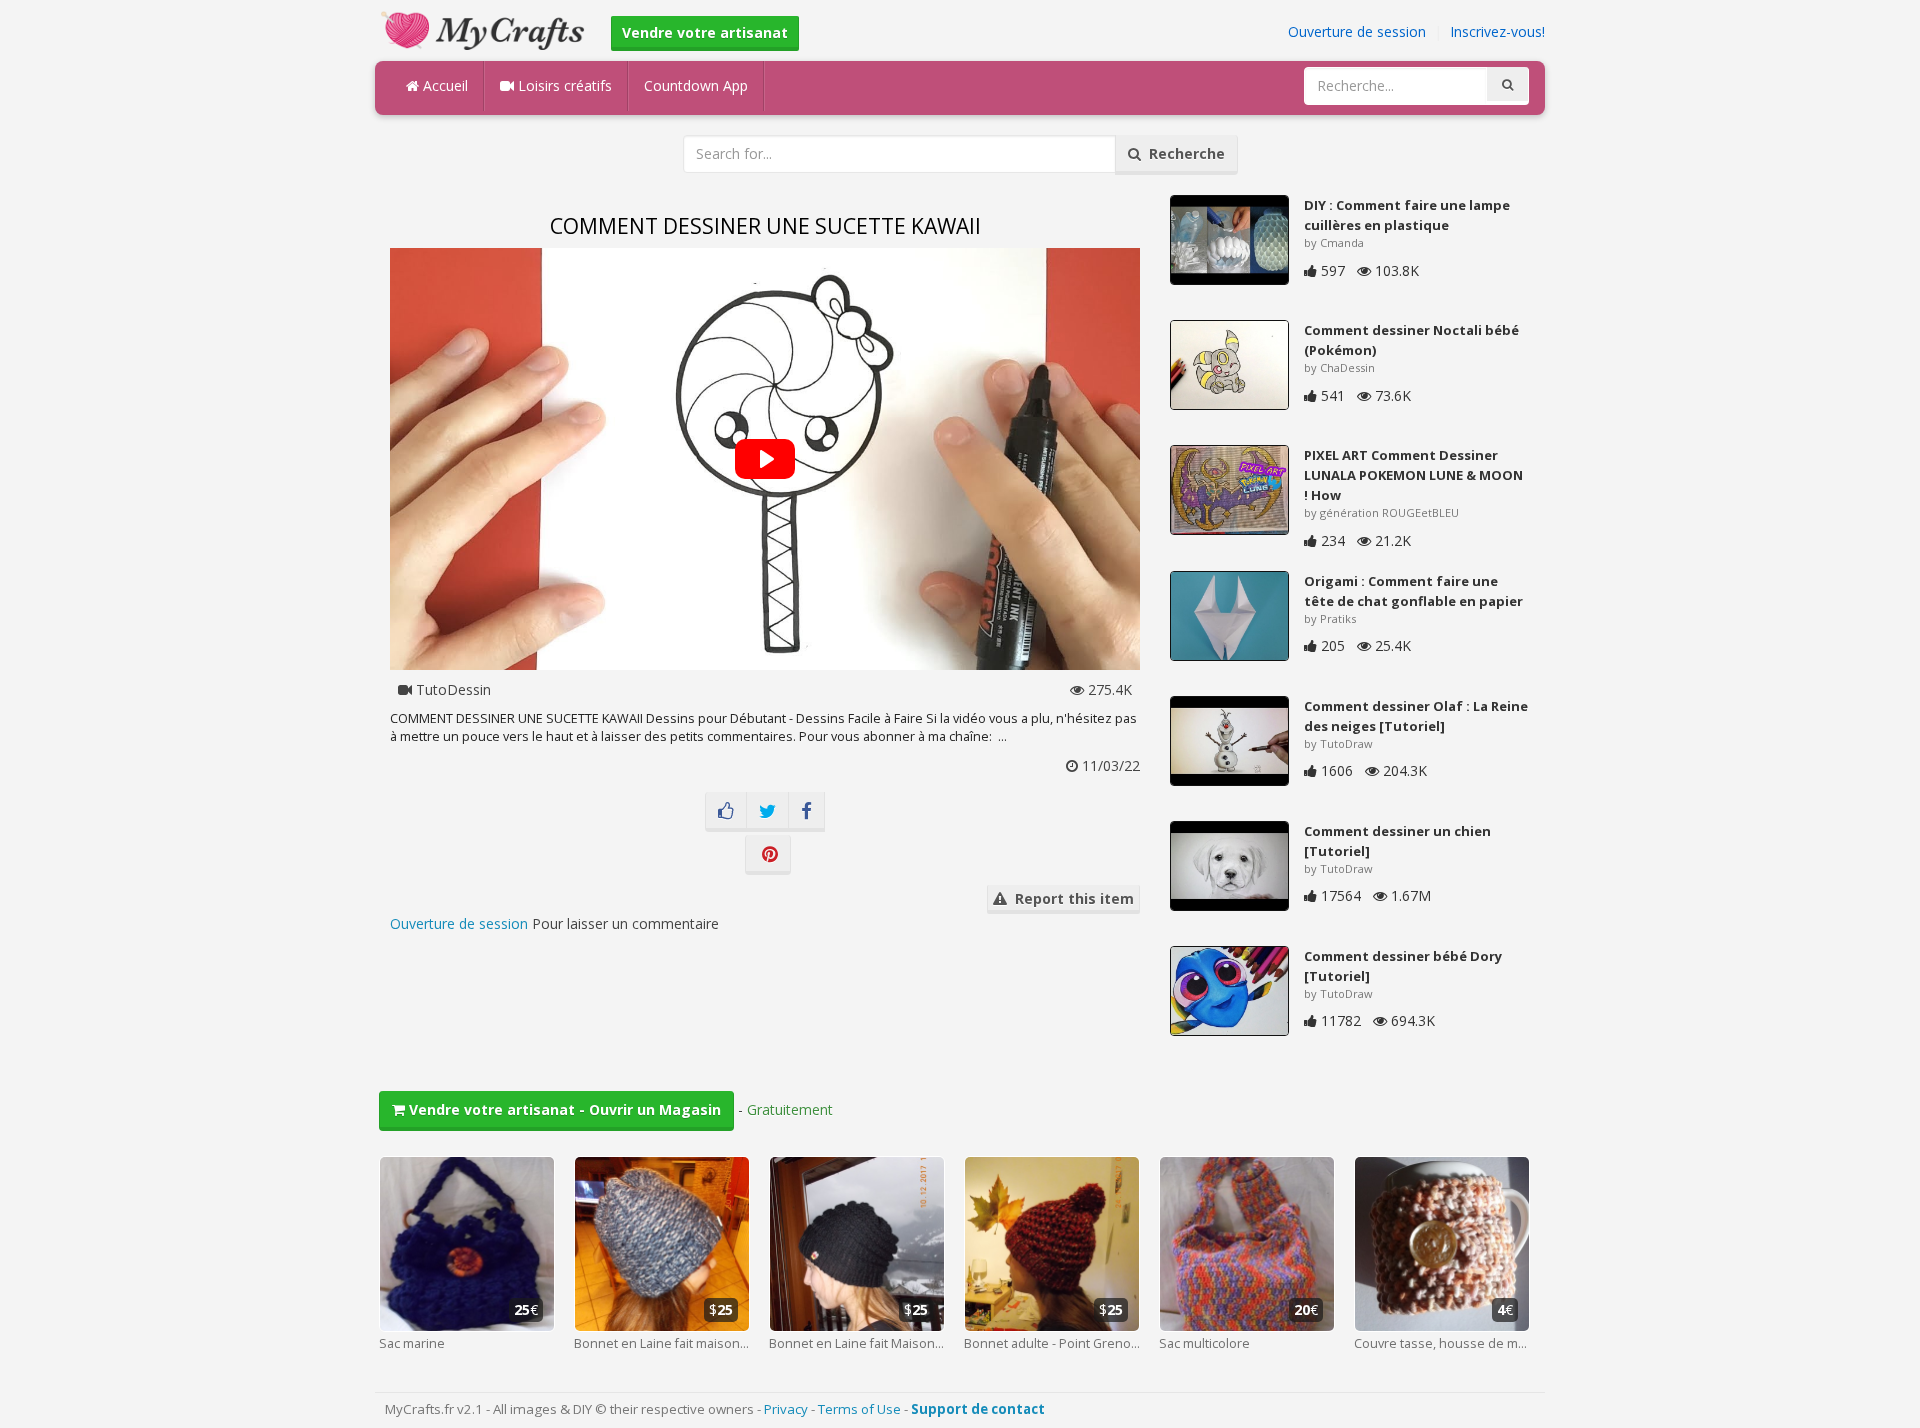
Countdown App (696, 85)
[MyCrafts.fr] (485, 28)
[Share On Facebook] (806, 812)
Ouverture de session (1357, 31)
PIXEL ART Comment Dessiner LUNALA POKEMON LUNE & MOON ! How (1413, 475)
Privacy (786, 1409)
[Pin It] (768, 855)
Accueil (443, 85)
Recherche (1183, 153)
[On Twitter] (767, 812)
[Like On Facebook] (726, 812)
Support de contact (978, 1409)
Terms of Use (859, 1409)
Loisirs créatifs (563, 85)
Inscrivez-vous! (1497, 31)
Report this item (1070, 898)
